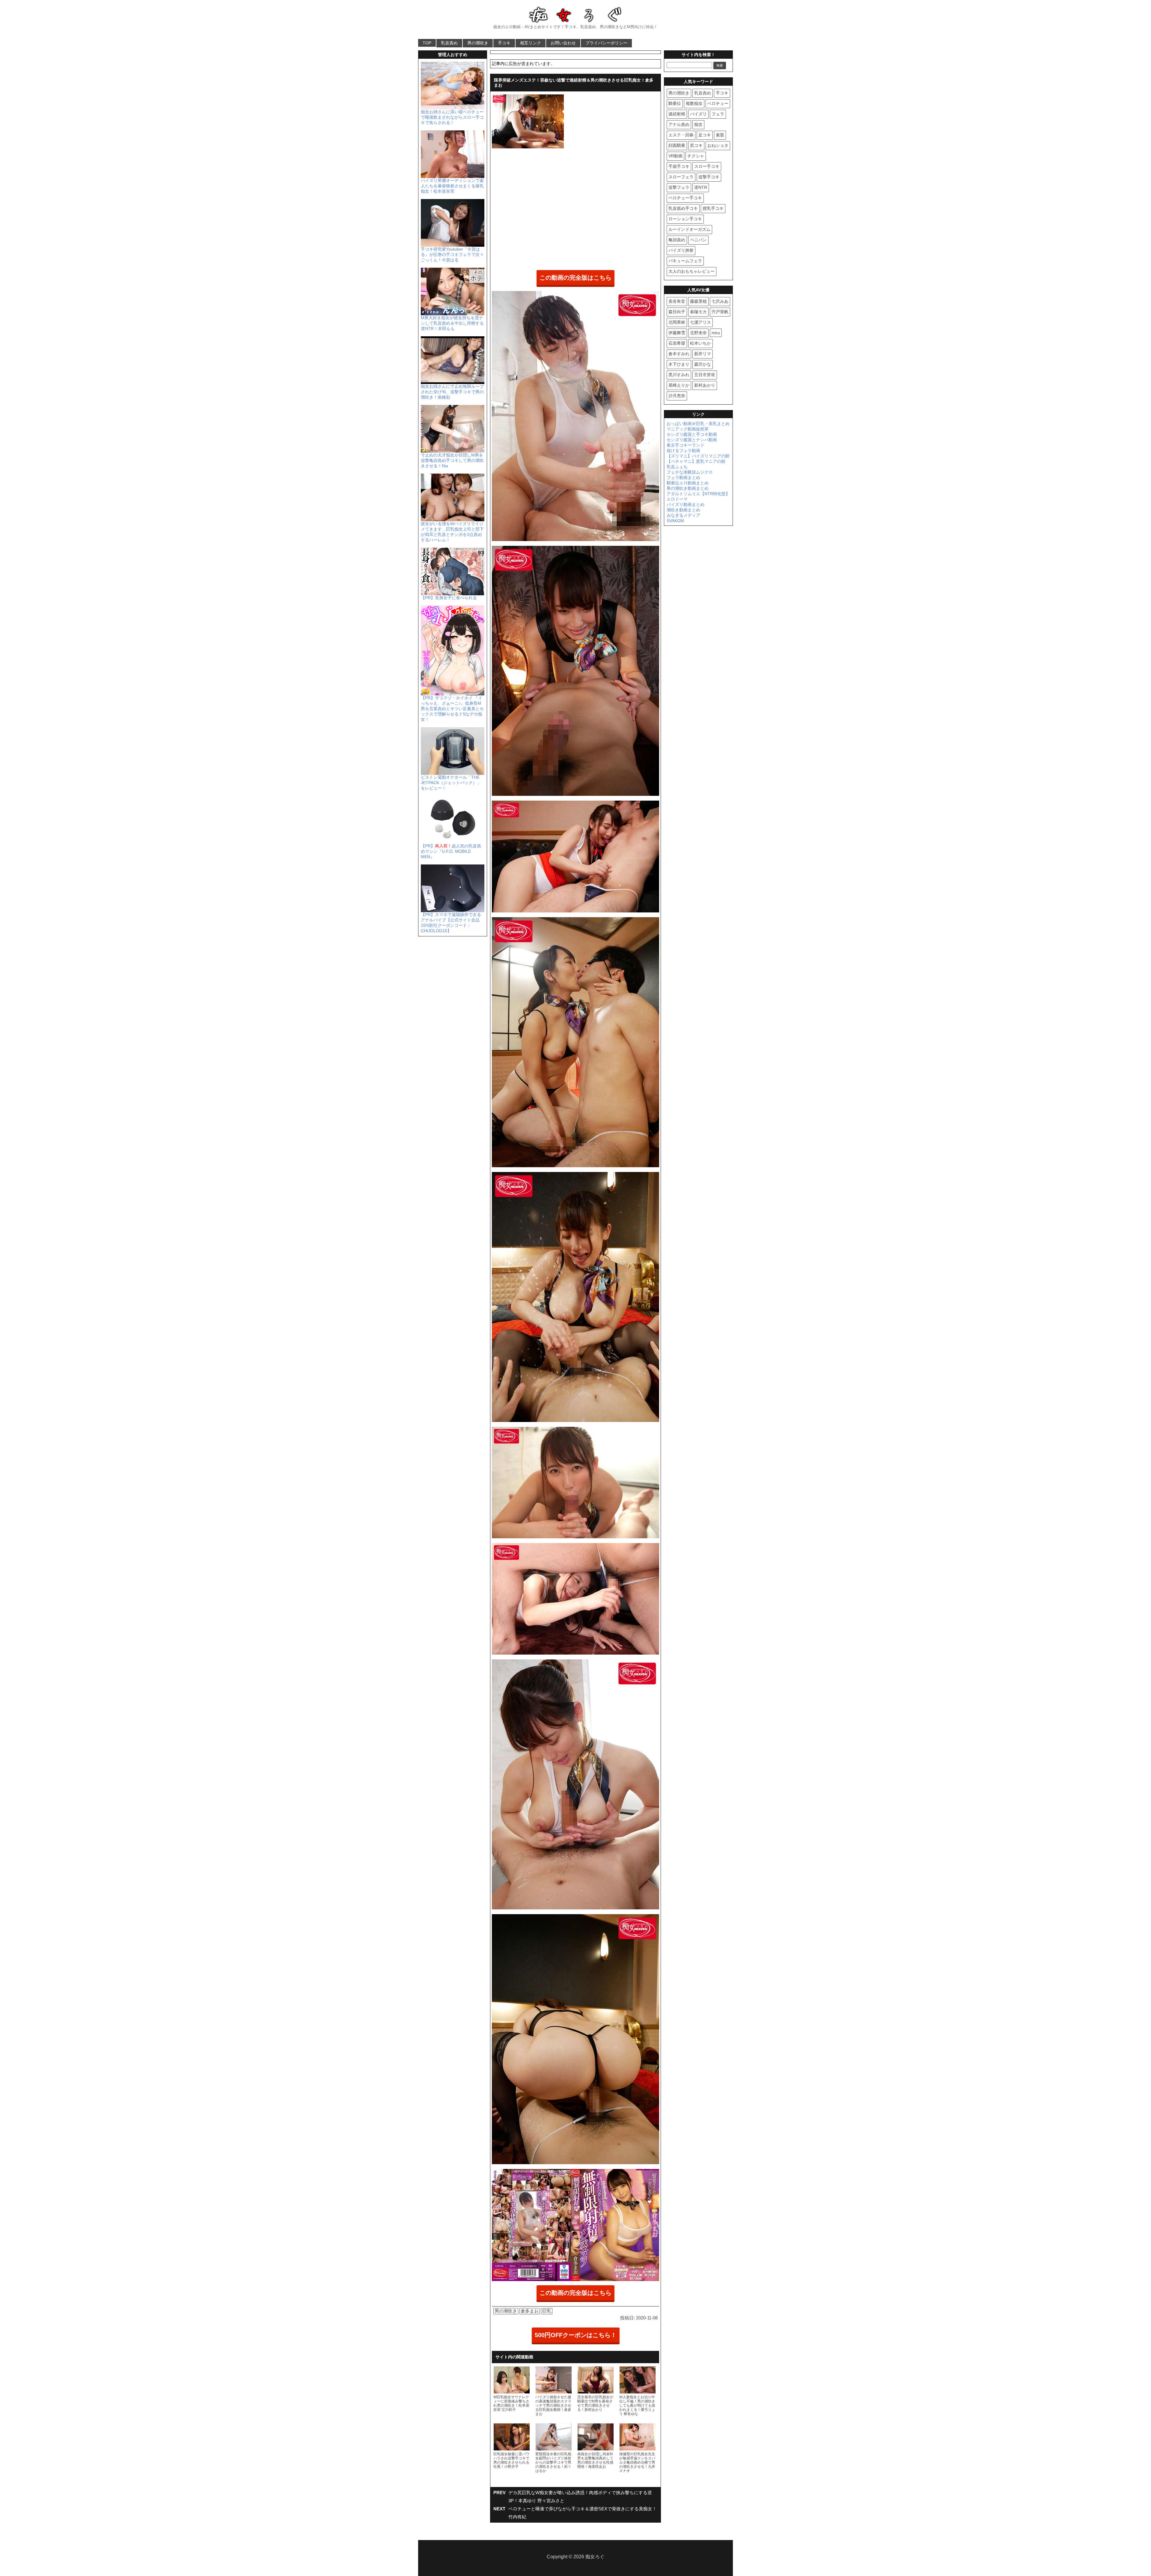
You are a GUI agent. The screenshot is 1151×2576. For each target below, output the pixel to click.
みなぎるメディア (683, 515)
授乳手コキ (713, 208)
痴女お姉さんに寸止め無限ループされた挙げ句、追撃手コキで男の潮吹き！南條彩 (452, 392)
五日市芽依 (705, 375)
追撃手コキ (709, 177)
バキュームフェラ (685, 261)
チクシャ (696, 156)
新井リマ (703, 354)
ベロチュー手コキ (685, 198)
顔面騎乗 (677, 145)
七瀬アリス (700, 322)
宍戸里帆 (720, 312)
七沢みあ (720, 301)
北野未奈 (698, 333)
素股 (720, 135)
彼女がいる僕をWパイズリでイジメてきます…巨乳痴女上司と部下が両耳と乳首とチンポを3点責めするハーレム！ (452, 532)
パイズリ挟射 (681, 250)
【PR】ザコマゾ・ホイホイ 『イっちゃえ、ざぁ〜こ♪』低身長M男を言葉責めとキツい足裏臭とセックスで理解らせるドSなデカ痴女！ (452, 709)
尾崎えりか (679, 385)
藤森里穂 (698, 301)
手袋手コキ (679, 166)
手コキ (504, 43)
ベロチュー (718, 103)
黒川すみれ (679, 375)
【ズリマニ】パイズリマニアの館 (698, 456)
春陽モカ (698, 312)
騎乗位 (675, 103)
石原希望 (677, 343)
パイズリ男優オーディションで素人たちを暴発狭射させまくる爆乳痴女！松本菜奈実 (452, 186)
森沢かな (703, 364)
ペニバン (698, 240)
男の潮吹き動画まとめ (688, 488)
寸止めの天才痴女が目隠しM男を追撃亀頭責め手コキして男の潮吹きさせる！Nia (452, 460)
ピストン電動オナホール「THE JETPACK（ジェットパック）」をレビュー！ (451, 783)
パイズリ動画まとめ (686, 504)
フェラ (718, 114)
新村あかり (705, 385)
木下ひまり (679, 364)
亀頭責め (677, 240)
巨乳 (547, 2311)
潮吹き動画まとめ (683, 510)
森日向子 (677, 312)
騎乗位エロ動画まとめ (688, 483)
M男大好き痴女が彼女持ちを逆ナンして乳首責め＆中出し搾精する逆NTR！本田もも (452, 323)
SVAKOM (675, 521)
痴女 (698, 124)
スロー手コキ (707, 166)
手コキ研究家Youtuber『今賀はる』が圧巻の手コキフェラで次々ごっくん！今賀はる (452, 254)
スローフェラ (681, 177)
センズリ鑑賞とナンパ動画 (692, 440)
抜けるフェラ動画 (683, 451)
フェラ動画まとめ (683, 477)
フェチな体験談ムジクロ (690, 472)
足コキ (705, 135)
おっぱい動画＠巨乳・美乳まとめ (698, 424)
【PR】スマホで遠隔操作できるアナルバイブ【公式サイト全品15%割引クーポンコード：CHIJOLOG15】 (451, 923)
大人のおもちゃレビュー (691, 271)
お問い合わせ (563, 43)
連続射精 (677, 114)
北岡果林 (677, 322)
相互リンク (531, 43)
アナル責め (679, 124)
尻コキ (696, 145)
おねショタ (718, 145)
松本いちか (700, 343)
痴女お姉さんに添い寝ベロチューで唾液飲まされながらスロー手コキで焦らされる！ (452, 117)
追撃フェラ (679, 187)
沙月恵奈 (677, 396)
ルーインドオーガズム (689, 229)
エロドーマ (677, 499)
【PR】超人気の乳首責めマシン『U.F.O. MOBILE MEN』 (451, 851)
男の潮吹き (478, 43)
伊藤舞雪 (677, 333)
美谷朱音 (677, 301)
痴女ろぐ (595, 2557)
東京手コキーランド (686, 445)
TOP (427, 43)
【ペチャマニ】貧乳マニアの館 (696, 461)
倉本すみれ (679, 354)
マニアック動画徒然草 (688, 429)
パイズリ (698, 114)
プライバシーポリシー (606, 43)
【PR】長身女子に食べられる (449, 598)
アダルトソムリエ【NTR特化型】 (698, 494)
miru (716, 333)
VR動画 (675, 156)
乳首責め (449, 43)
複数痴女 (694, 103)
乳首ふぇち (677, 467)
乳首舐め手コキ (683, 208)
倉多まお (530, 2311)
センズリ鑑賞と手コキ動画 (692, 434)
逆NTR (701, 187)
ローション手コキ (685, 219)
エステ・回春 (681, 135)
